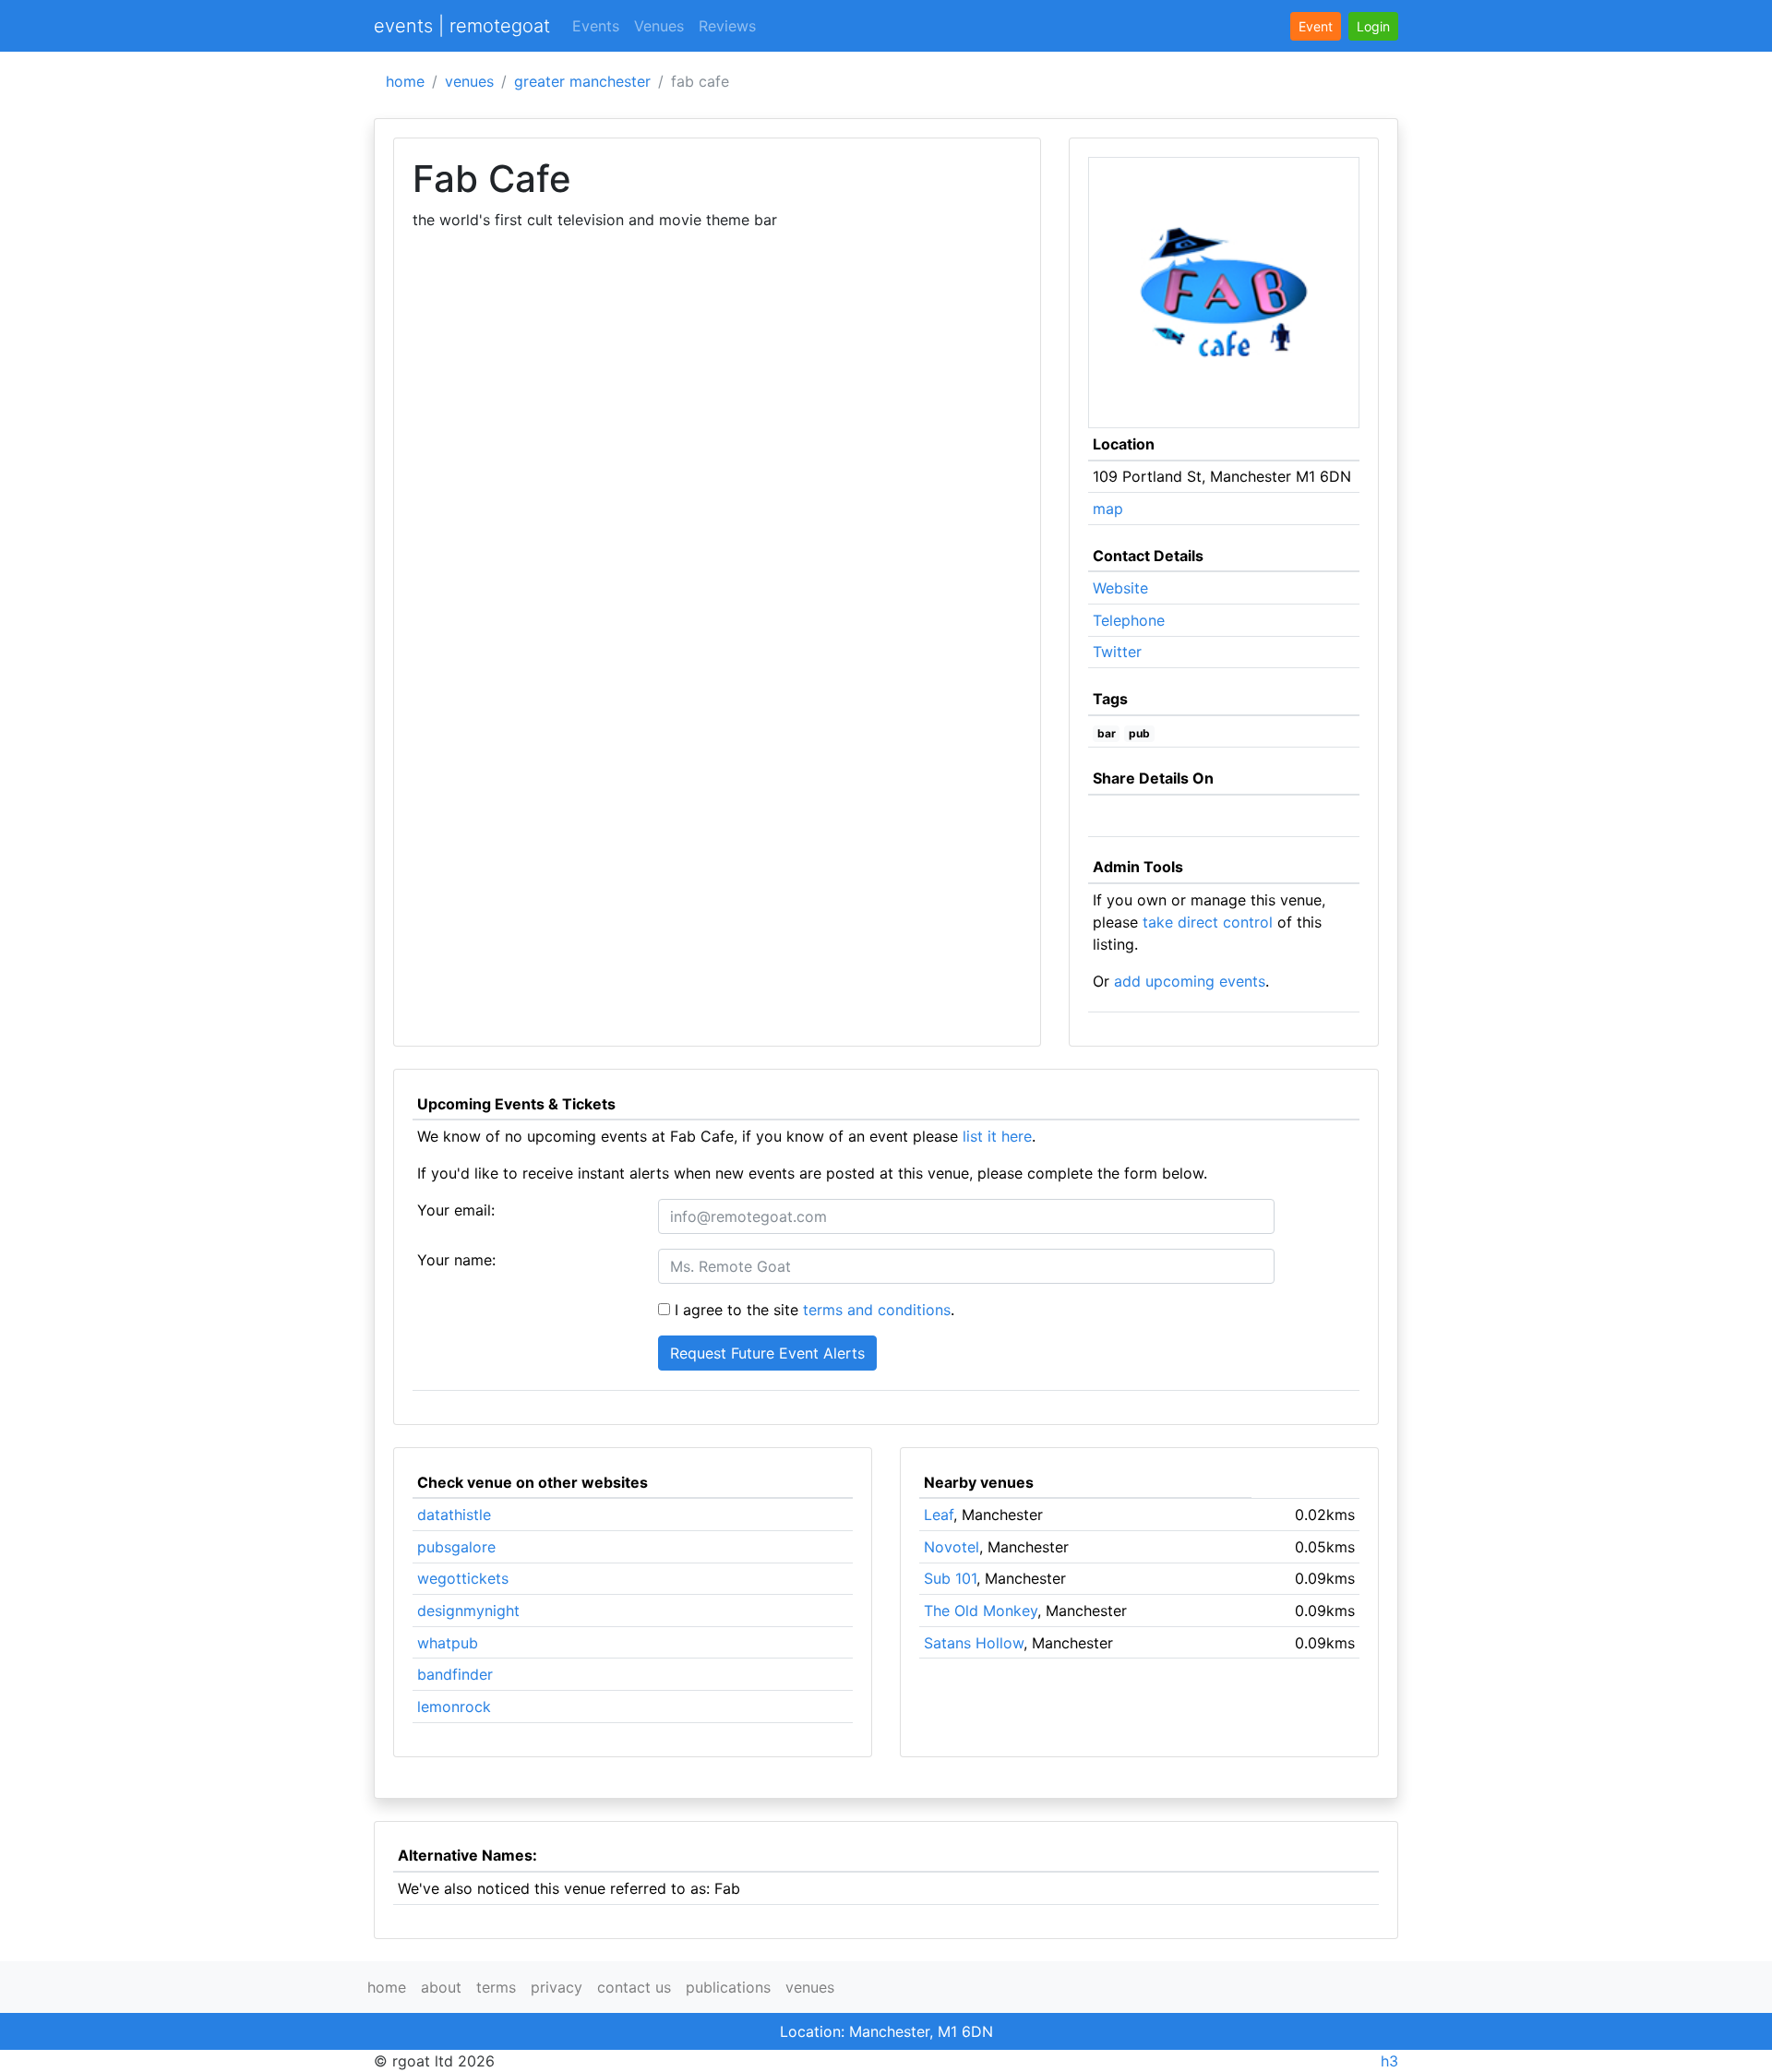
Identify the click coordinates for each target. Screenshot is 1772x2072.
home (405, 81)
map (1108, 509)
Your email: (456, 1210)
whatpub (448, 1643)
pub (1139, 733)
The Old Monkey (981, 1611)
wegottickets (463, 1578)
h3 (1389, 2061)
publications (728, 1987)
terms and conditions (877, 1310)
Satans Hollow (974, 1643)
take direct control (1208, 922)
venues (469, 81)
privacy (557, 1987)
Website (1120, 588)
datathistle (454, 1515)
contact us (634, 1987)
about (441, 1987)
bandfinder (455, 1674)
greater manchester (582, 81)
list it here (997, 1136)
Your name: (456, 1260)
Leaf (939, 1515)
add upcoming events (1190, 981)
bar (1107, 733)
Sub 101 (950, 1578)
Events (596, 26)
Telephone (1129, 620)
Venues (659, 26)
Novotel (952, 1547)
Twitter (1117, 652)
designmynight (468, 1611)
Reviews (727, 26)
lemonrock (454, 1707)
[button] (1373, 26)
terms (496, 1987)
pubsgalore (456, 1547)
